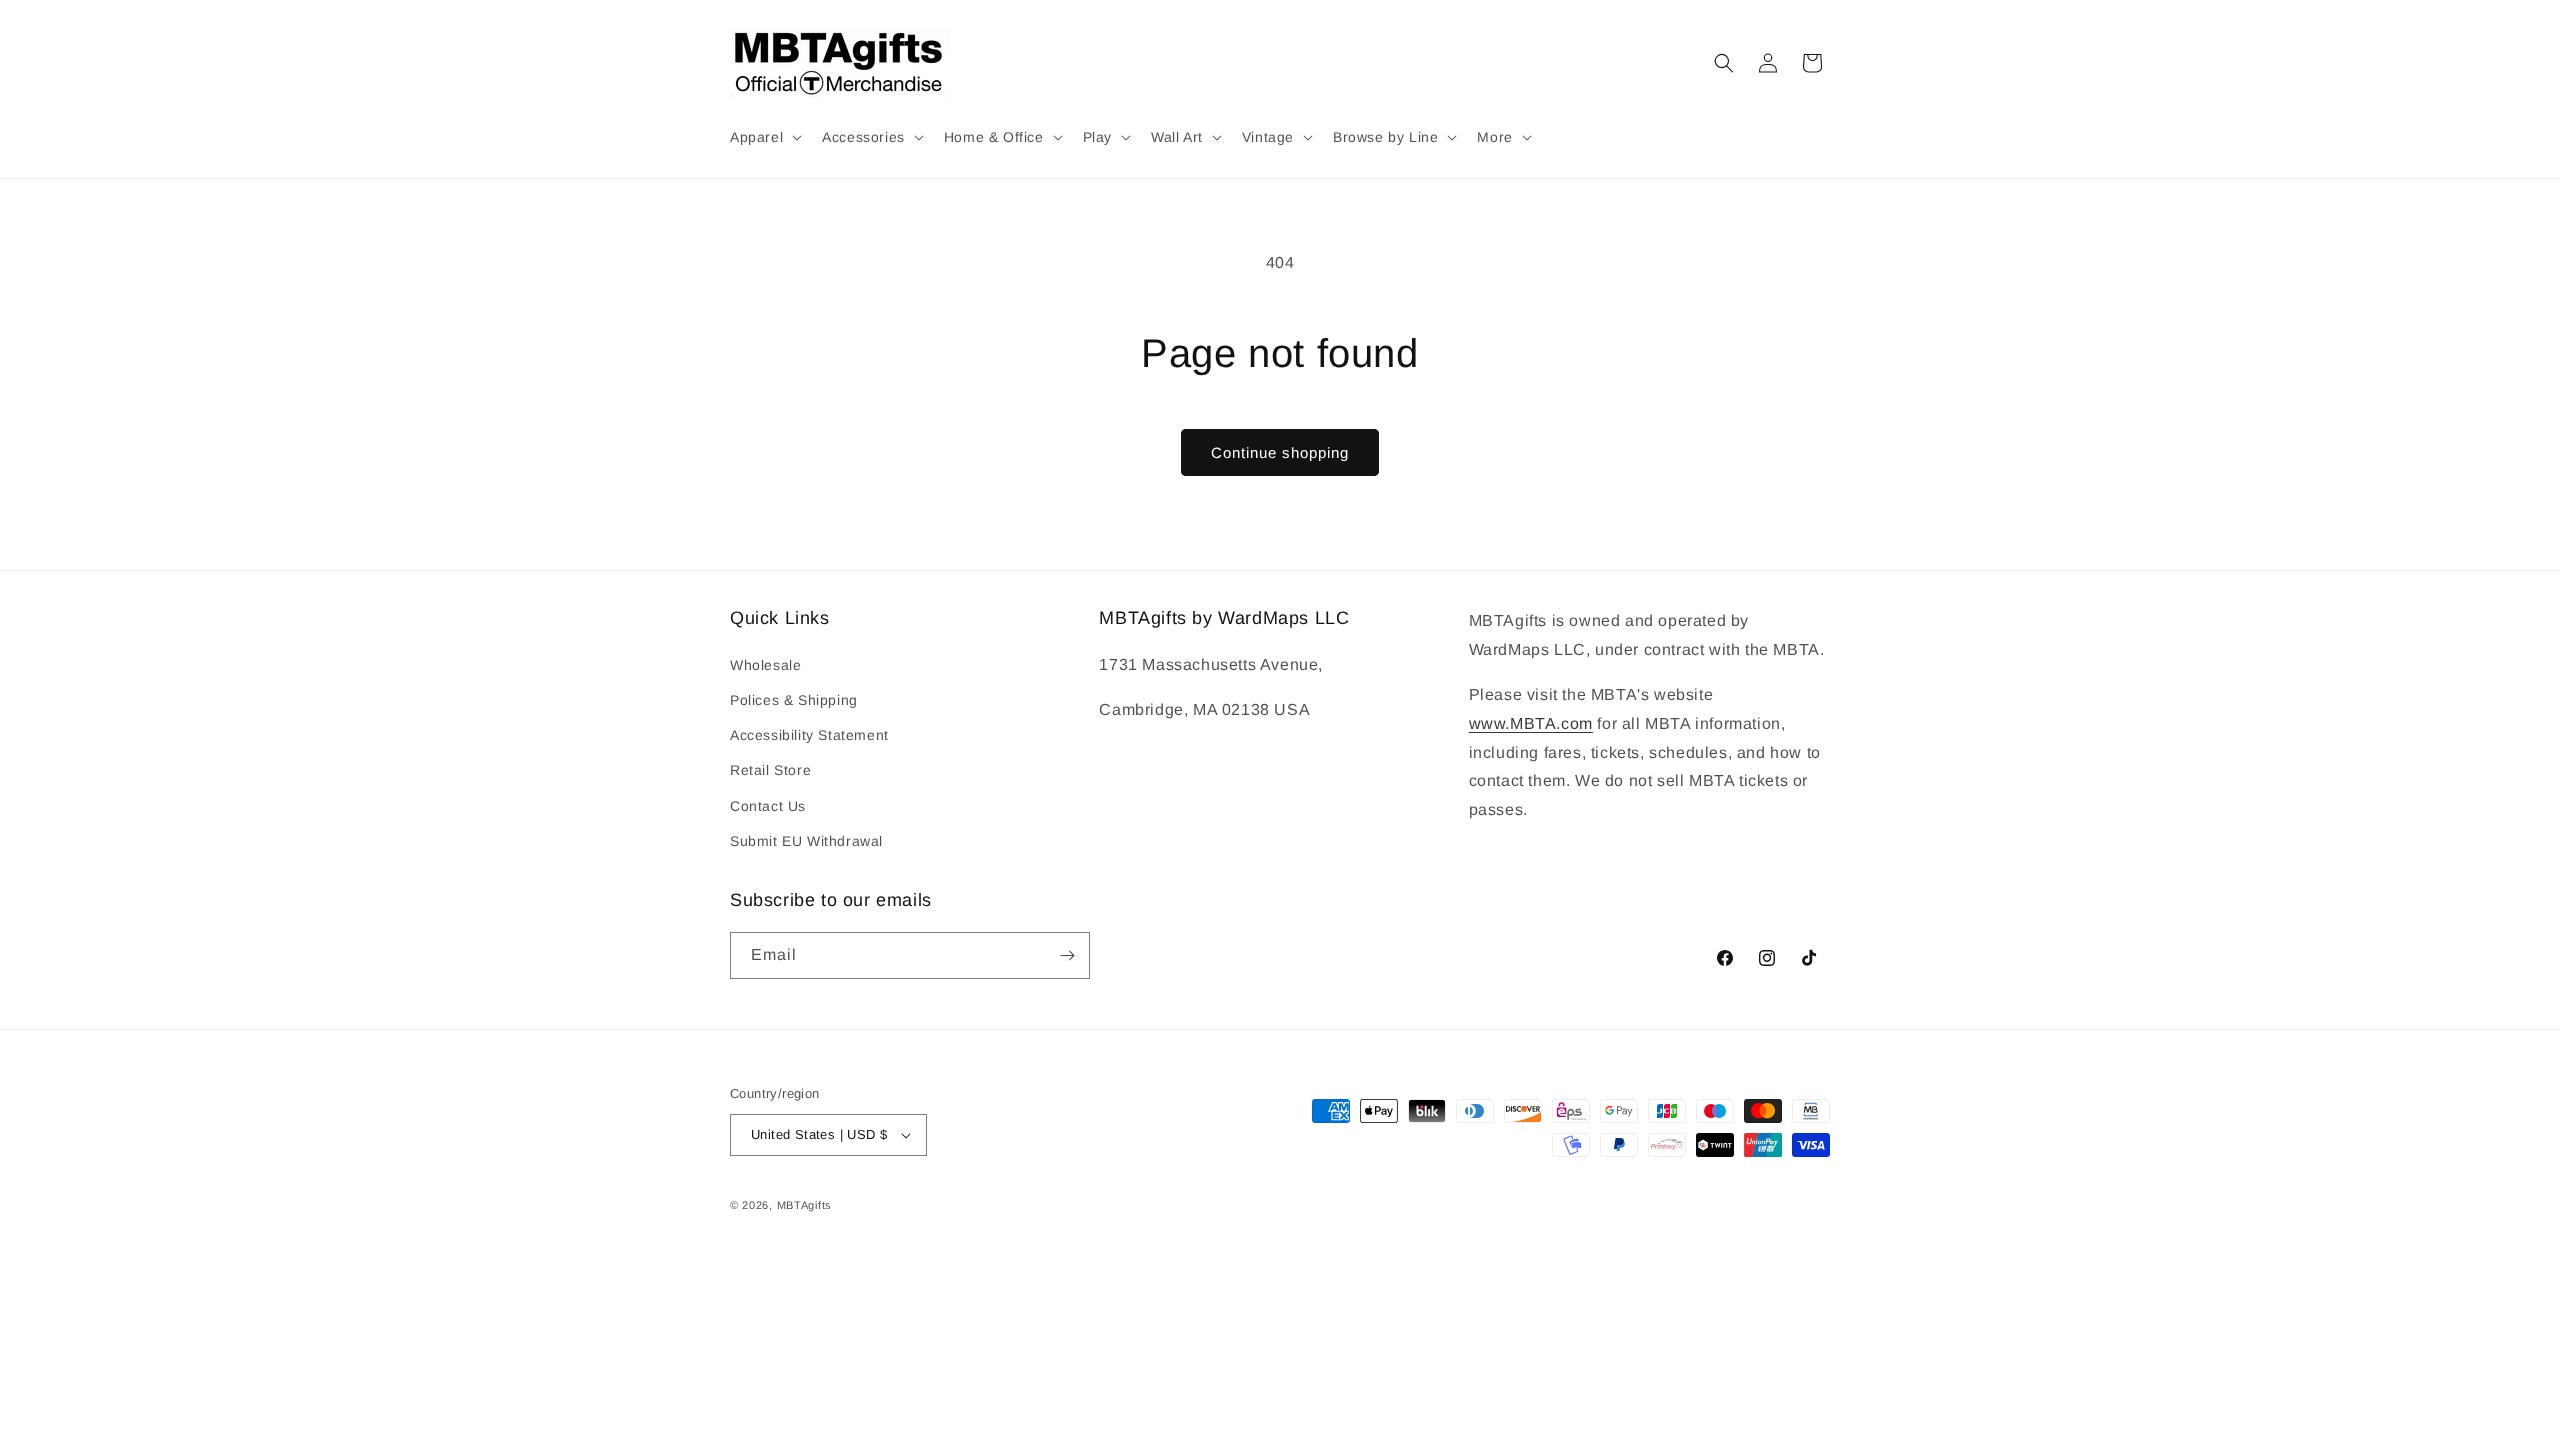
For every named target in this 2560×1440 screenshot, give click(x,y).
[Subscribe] (1067, 955)
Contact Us (768, 806)
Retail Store (770, 770)
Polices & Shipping (794, 700)
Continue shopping (1280, 452)
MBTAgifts (804, 1205)
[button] (764, 137)
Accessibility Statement (809, 735)
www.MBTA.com (1531, 723)
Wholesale (765, 665)
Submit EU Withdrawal (806, 841)
